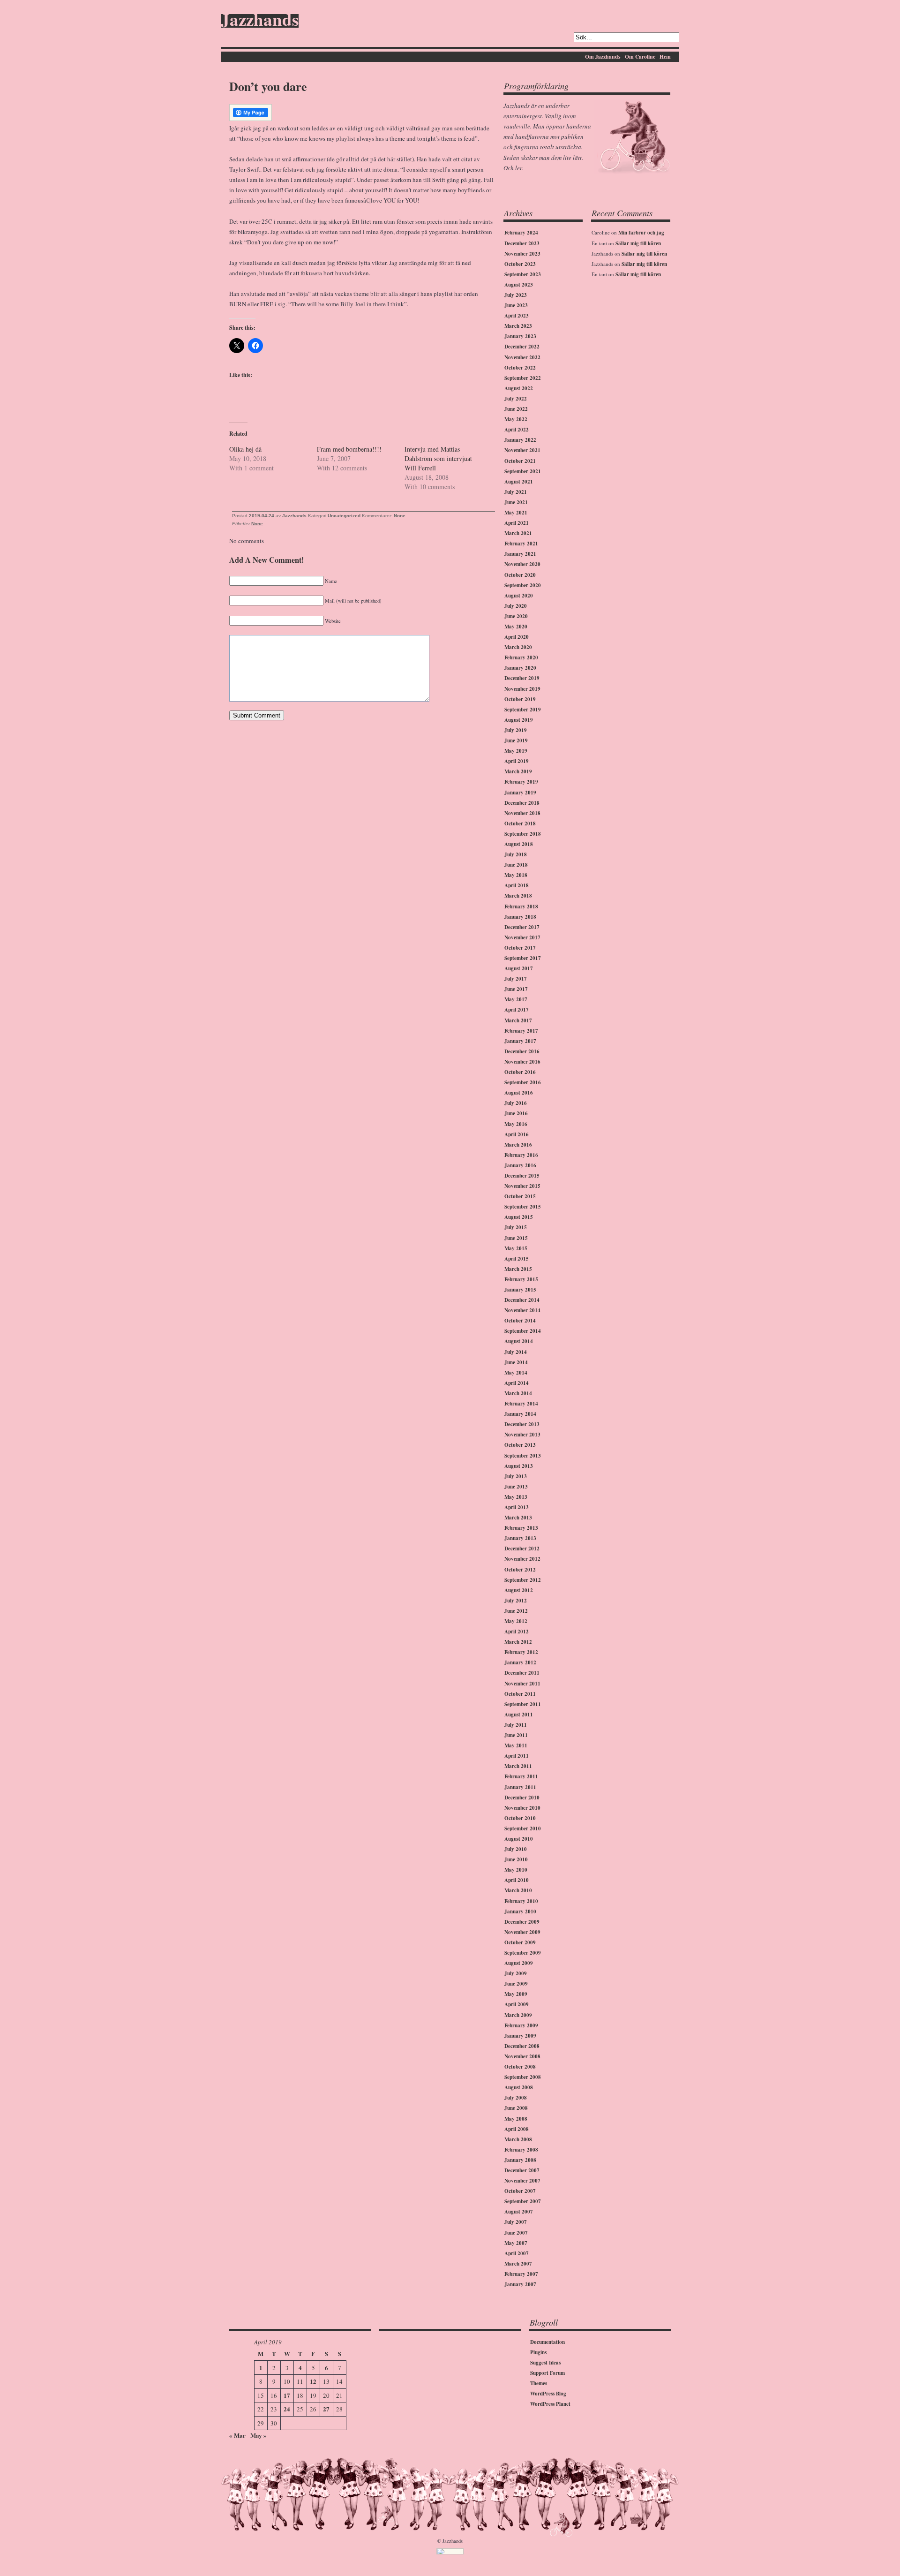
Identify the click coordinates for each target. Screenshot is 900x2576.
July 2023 (516, 295)
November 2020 (522, 564)
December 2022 (522, 347)
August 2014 (519, 1341)
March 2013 (518, 1518)
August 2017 (519, 968)
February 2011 (521, 1776)
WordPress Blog (548, 2394)
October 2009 (520, 1942)
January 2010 (520, 1911)
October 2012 (520, 1570)
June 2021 (516, 502)
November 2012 (522, 1559)
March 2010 (518, 1890)
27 (326, 2409)
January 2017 (520, 1041)
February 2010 (521, 1901)
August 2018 (519, 844)
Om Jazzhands (603, 57)
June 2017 (516, 989)
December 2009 (522, 1922)
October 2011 (520, 1694)
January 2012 (520, 1662)
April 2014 (517, 1383)
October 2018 (520, 823)
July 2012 (516, 1601)
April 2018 (517, 885)
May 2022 (516, 419)
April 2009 (517, 2004)
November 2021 (522, 450)
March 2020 (518, 647)
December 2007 (522, 2170)
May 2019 (516, 751)
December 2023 (522, 243)
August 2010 (519, 1839)
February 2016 (521, 1155)
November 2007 (522, 2181)
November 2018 (522, 813)
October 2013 (520, 1445)
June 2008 (516, 2108)
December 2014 (522, 1300)
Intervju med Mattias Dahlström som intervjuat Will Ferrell (438, 458)
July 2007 (516, 2222)
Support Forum (547, 2373)
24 (287, 2409)
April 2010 (517, 1880)
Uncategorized (344, 516)
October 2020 (520, 575)
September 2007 (523, 2201)
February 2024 (521, 233)
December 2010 (522, 1798)
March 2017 (518, 1020)
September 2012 (523, 1580)
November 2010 (522, 1808)
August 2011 (519, 1715)
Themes (539, 2383)
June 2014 (516, 1362)
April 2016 (517, 1134)
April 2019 (517, 761)
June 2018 (516, 865)
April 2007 (517, 2253)
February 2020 (521, 657)
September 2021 (523, 471)
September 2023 (523, 274)
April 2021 (517, 523)
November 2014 (522, 1310)
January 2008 (520, 2160)
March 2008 (518, 2139)
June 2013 (516, 1487)
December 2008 (522, 2046)
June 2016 (516, 1113)
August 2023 (519, 285)
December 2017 (522, 927)
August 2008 (519, 2087)
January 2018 (520, 917)
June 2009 (516, 1984)
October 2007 (520, 2191)
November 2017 (522, 937)
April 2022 (517, 430)
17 (287, 2395)
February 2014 (521, 1404)
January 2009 (520, 2036)
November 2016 (522, 1062)
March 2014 (518, 1393)
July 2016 (516, 1103)
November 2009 (522, 1932)
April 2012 (517, 1632)
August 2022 (519, 388)
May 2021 (516, 513)
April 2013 (517, 1507)
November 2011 (522, 1684)
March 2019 (518, 771)
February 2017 (521, 1031)
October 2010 (520, 1818)
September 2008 (523, 2077)
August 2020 (519, 596)
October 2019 (520, 699)
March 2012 (518, 1642)
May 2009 (516, 1994)
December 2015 (522, 1176)
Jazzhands (260, 21)
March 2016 (518, 1145)
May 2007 (516, 2243)
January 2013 (520, 1538)
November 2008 (522, 2056)
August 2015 (519, 1217)
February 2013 (521, 1528)
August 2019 (519, 720)
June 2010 (516, 1859)
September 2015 (523, 1207)
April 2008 (517, 2129)
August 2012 (519, 1590)
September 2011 (523, 1704)
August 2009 (519, 1963)
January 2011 (520, 1787)
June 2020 (516, 616)
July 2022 (516, 399)
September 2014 (523, 1331)
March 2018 (518, 896)
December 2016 (522, 1051)
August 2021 (519, 482)
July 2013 (516, 1476)
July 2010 (516, 1849)
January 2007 (520, 2284)
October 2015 (520, 1196)
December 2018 (522, 803)
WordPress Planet (550, 2404)
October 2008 (520, 2067)
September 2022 (523, 378)
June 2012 (516, 1611)
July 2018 (516, 854)
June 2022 (516, 409)
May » (259, 2435)
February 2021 (521, 544)
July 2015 (516, 1227)
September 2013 (523, 1456)
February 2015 (521, 1279)
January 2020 (520, 668)
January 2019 (520, 793)
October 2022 (520, 368)
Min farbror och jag (641, 233)
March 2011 (518, 1766)
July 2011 (516, 1725)
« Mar (237, 2435)
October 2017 (520, 948)
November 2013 (522, 1435)
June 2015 (516, 1238)
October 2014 (520, 1321)
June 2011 (516, 1735)
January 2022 (520, 440)
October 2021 (520, 461)
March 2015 (518, 1269)
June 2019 (516, 740)
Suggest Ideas (545, 2363)
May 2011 (516, 1745)
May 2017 (516, 999)
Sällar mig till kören (638, 243)
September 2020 (523, 585)
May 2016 (516, 1124)
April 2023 (517, 316)
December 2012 (522, 1549)
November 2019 (522, 689)
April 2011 (517, 1756)
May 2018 (516, 875)
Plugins (538, 2352)
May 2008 (516, 2119)
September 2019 (523, 710)
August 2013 (519, 1466)
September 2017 (523, 958)
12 (313, 2381)
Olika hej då (245, 449)
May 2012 (516, 1621)
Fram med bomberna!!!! (349, 449)
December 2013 (522, 1424)
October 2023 (520, 264)
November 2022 (522, 357)
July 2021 (516, 492)
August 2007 (519, 2212)
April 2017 (517, 1010)
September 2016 (523, 1082)
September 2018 (523, 834)
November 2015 (522, 1186)
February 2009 (521, 2025)
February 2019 (521, 782)
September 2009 (523, 1953)
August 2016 (519, 1093)
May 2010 (516, 1870)
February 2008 (521, 2150)
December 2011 (522, 1673)
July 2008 (516, 2098)
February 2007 (521, 2274)
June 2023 (516, 305)
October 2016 (520, 1072)
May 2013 (516, 1497)
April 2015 (517, 1259)
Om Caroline (640, 57)
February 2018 (521, 907)
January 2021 (520, 554)
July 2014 (516, 1352)
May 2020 (516, 627)
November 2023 (522, 254)
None (400, 516)
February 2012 (521, 1652)
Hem (665, 57)
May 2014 (516, 1373)
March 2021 (518, 533)
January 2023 (520, 336)
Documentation (547, 2342)
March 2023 (518, 326)
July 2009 (516, 1973)
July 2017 (516, 979)
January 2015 (520, 1290)
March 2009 (518, 2015)
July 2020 (516, 606)
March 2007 (518, 2264)
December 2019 (522, 678)
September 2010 (523, 1828)
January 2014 (520, 1414)
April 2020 (517, 637)
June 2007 (516, 2233)
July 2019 (516, 730)
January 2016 (520, 1165)
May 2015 (516, 1248)
